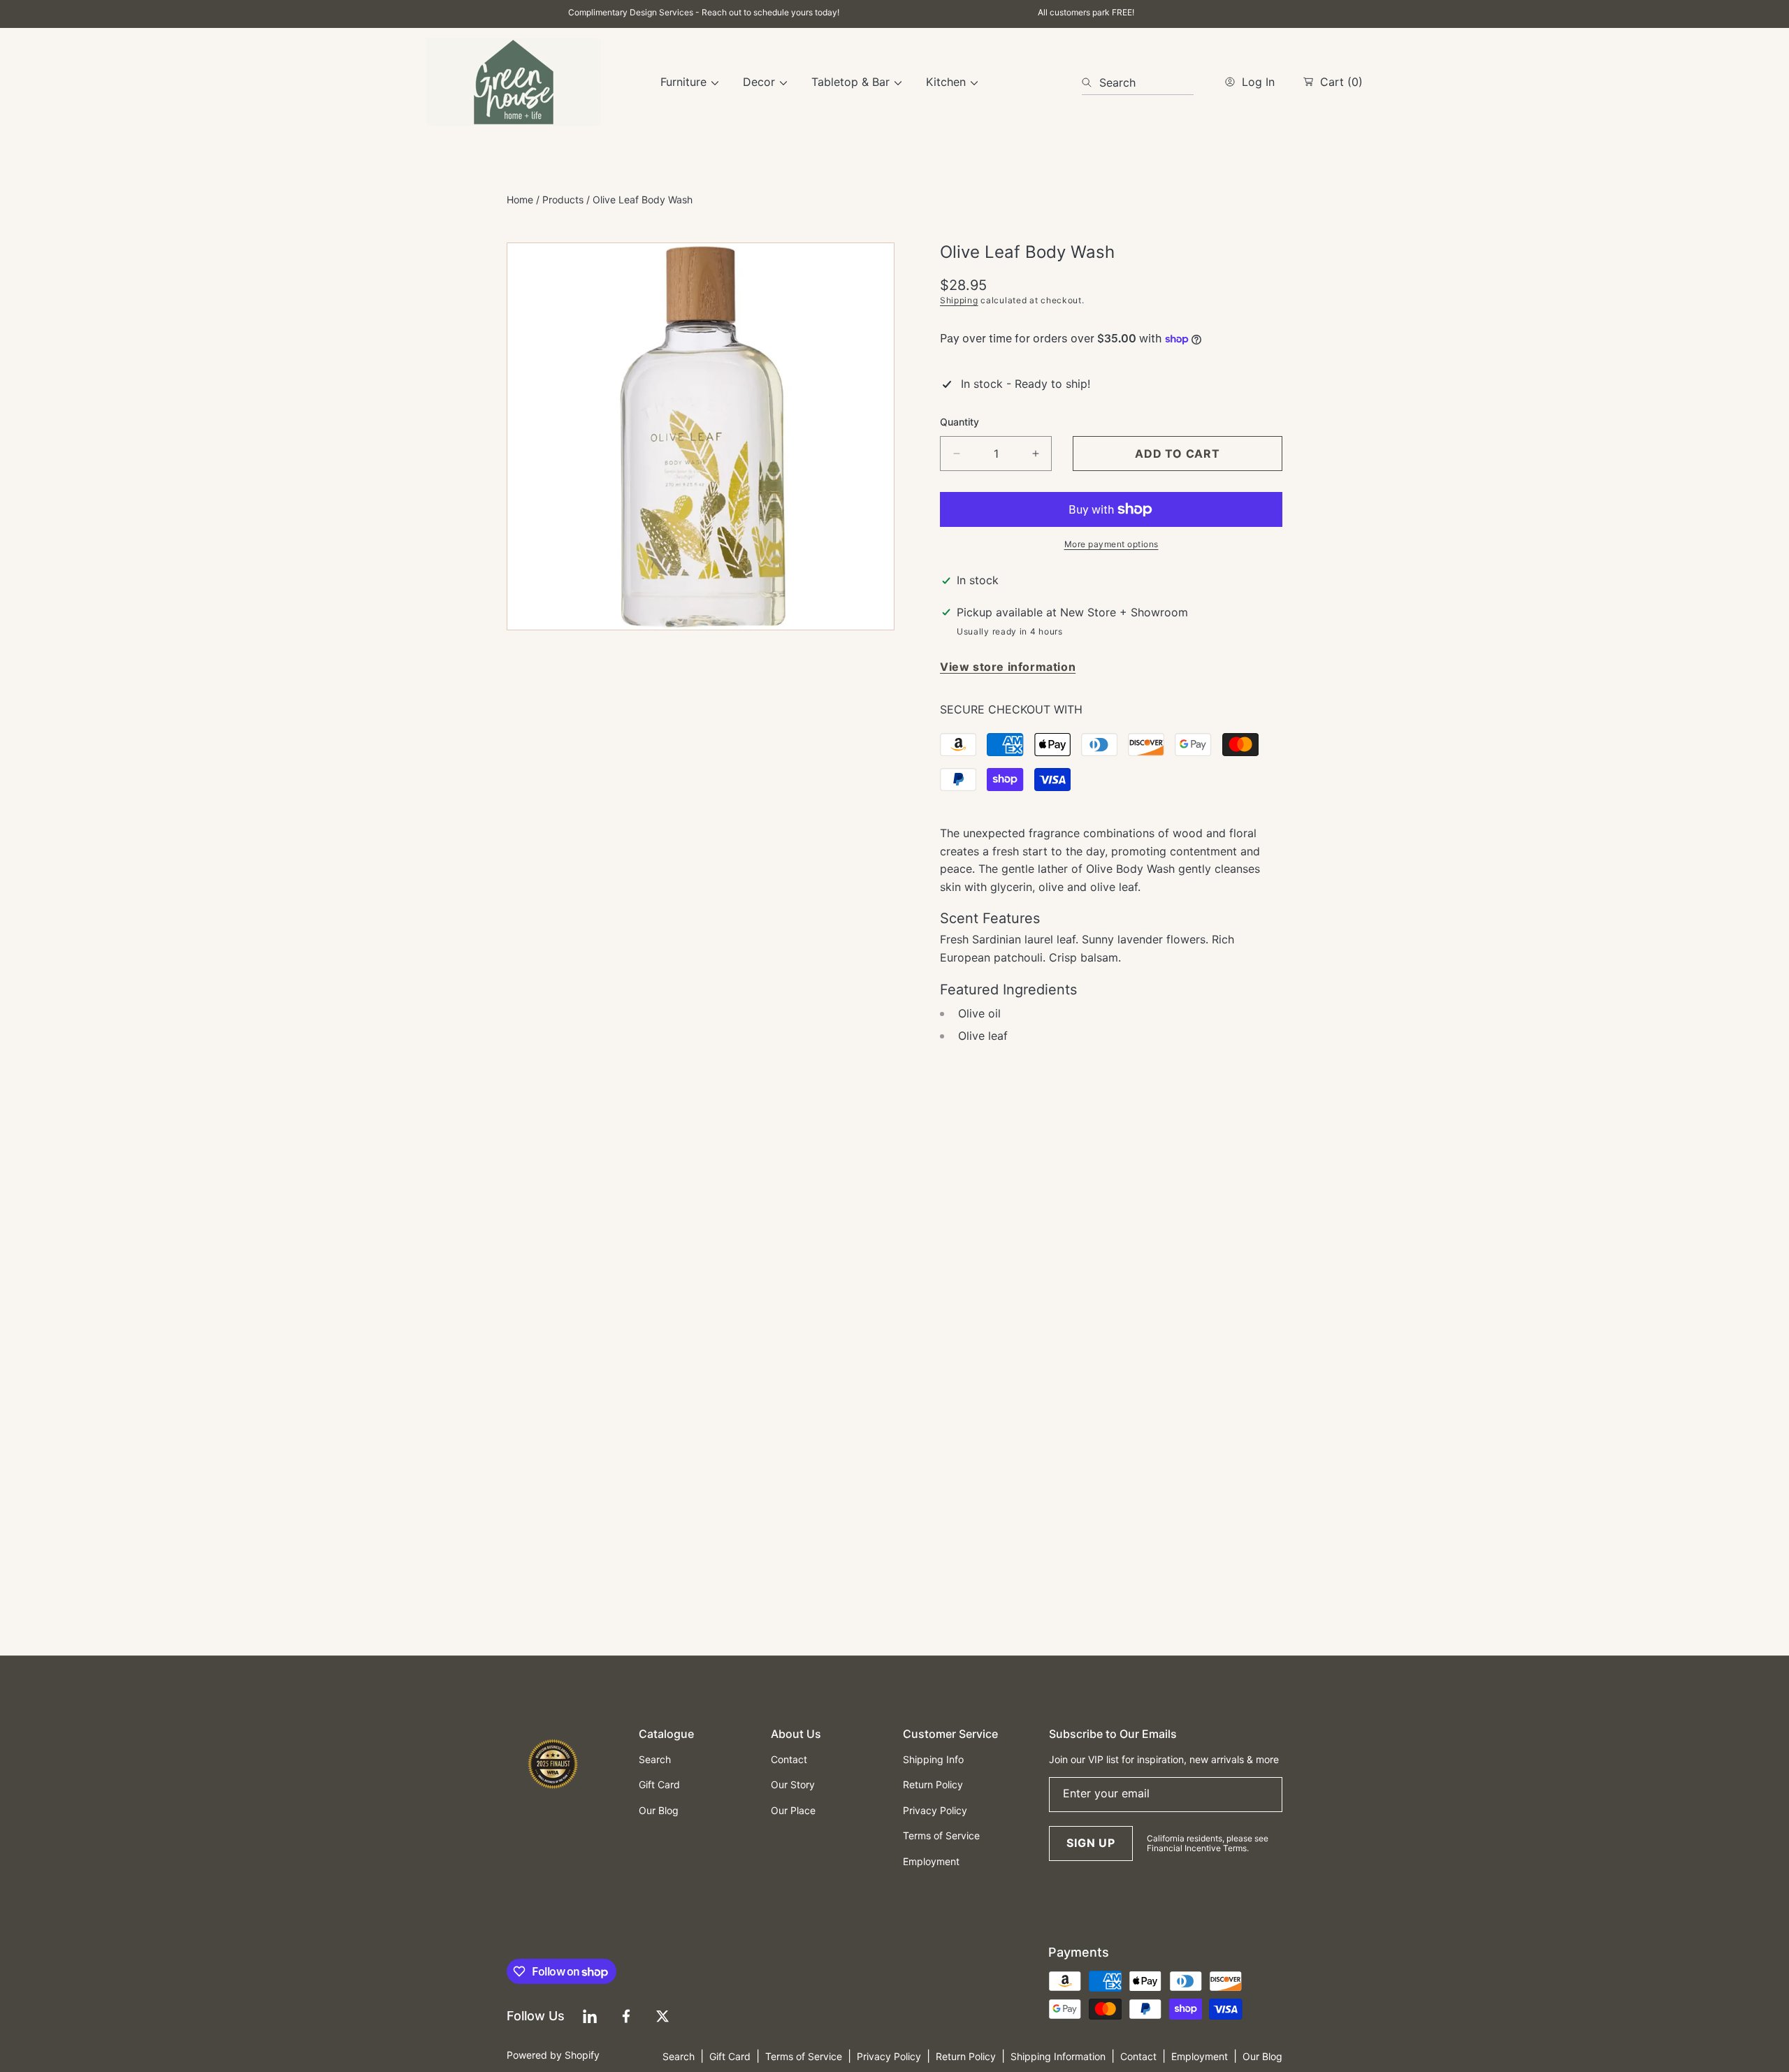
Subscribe (894, 1156)
